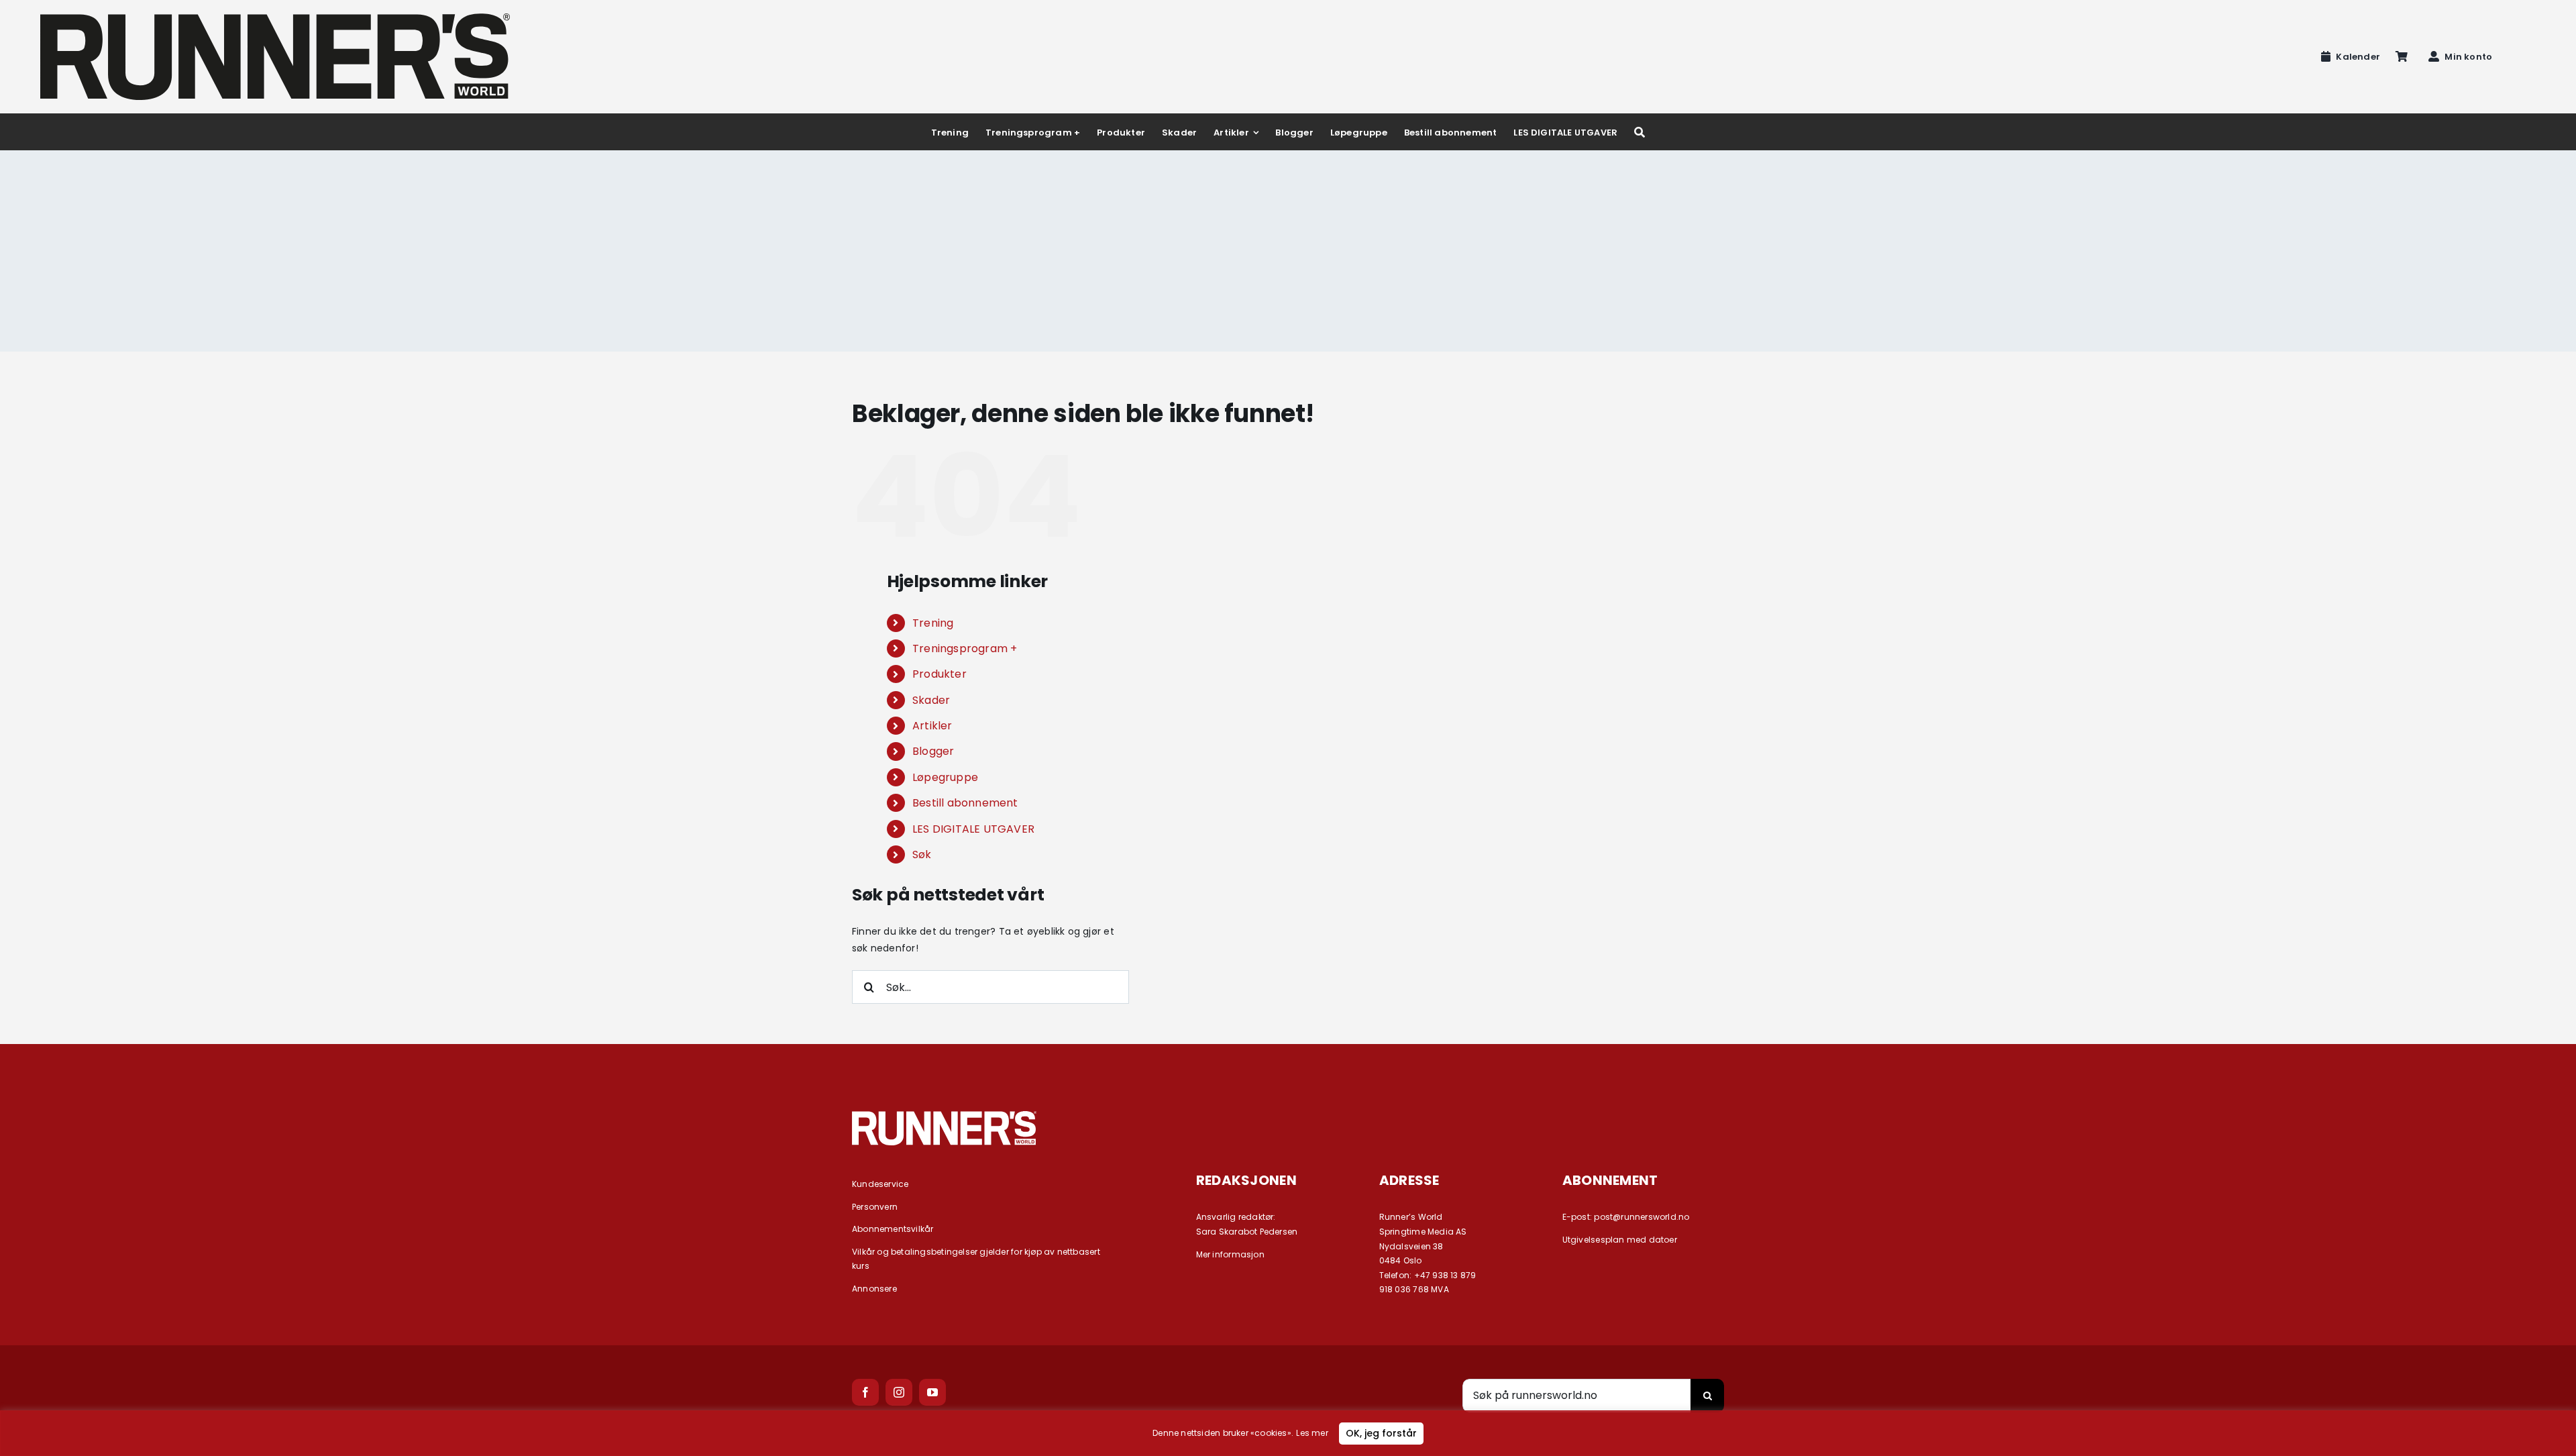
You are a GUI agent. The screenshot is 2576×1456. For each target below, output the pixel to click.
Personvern (875, 1207)
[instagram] (899, 1392)
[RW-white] (944, 1116)
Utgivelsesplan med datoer (1620, 1240)
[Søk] (1640, 132)
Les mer (1312, 1433)
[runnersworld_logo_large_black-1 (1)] (275, 18)
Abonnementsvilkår (893, 1229)
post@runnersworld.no (1642, 1217)
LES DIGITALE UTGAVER (973, 829)
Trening (933, 623)
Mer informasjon (1230, 1254)
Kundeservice (880, 1184)
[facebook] (865, 1392)
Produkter (940, 674)
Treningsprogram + (965, 648)
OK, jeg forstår (1381, 1433)
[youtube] (932, 1392)
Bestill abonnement (965, 803)
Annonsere (874, 1289)
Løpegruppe (945, 777)
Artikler (932, 726)
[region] (1288, 1433)
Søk (922, 854)
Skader (931, 700)
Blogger (933, 751)
